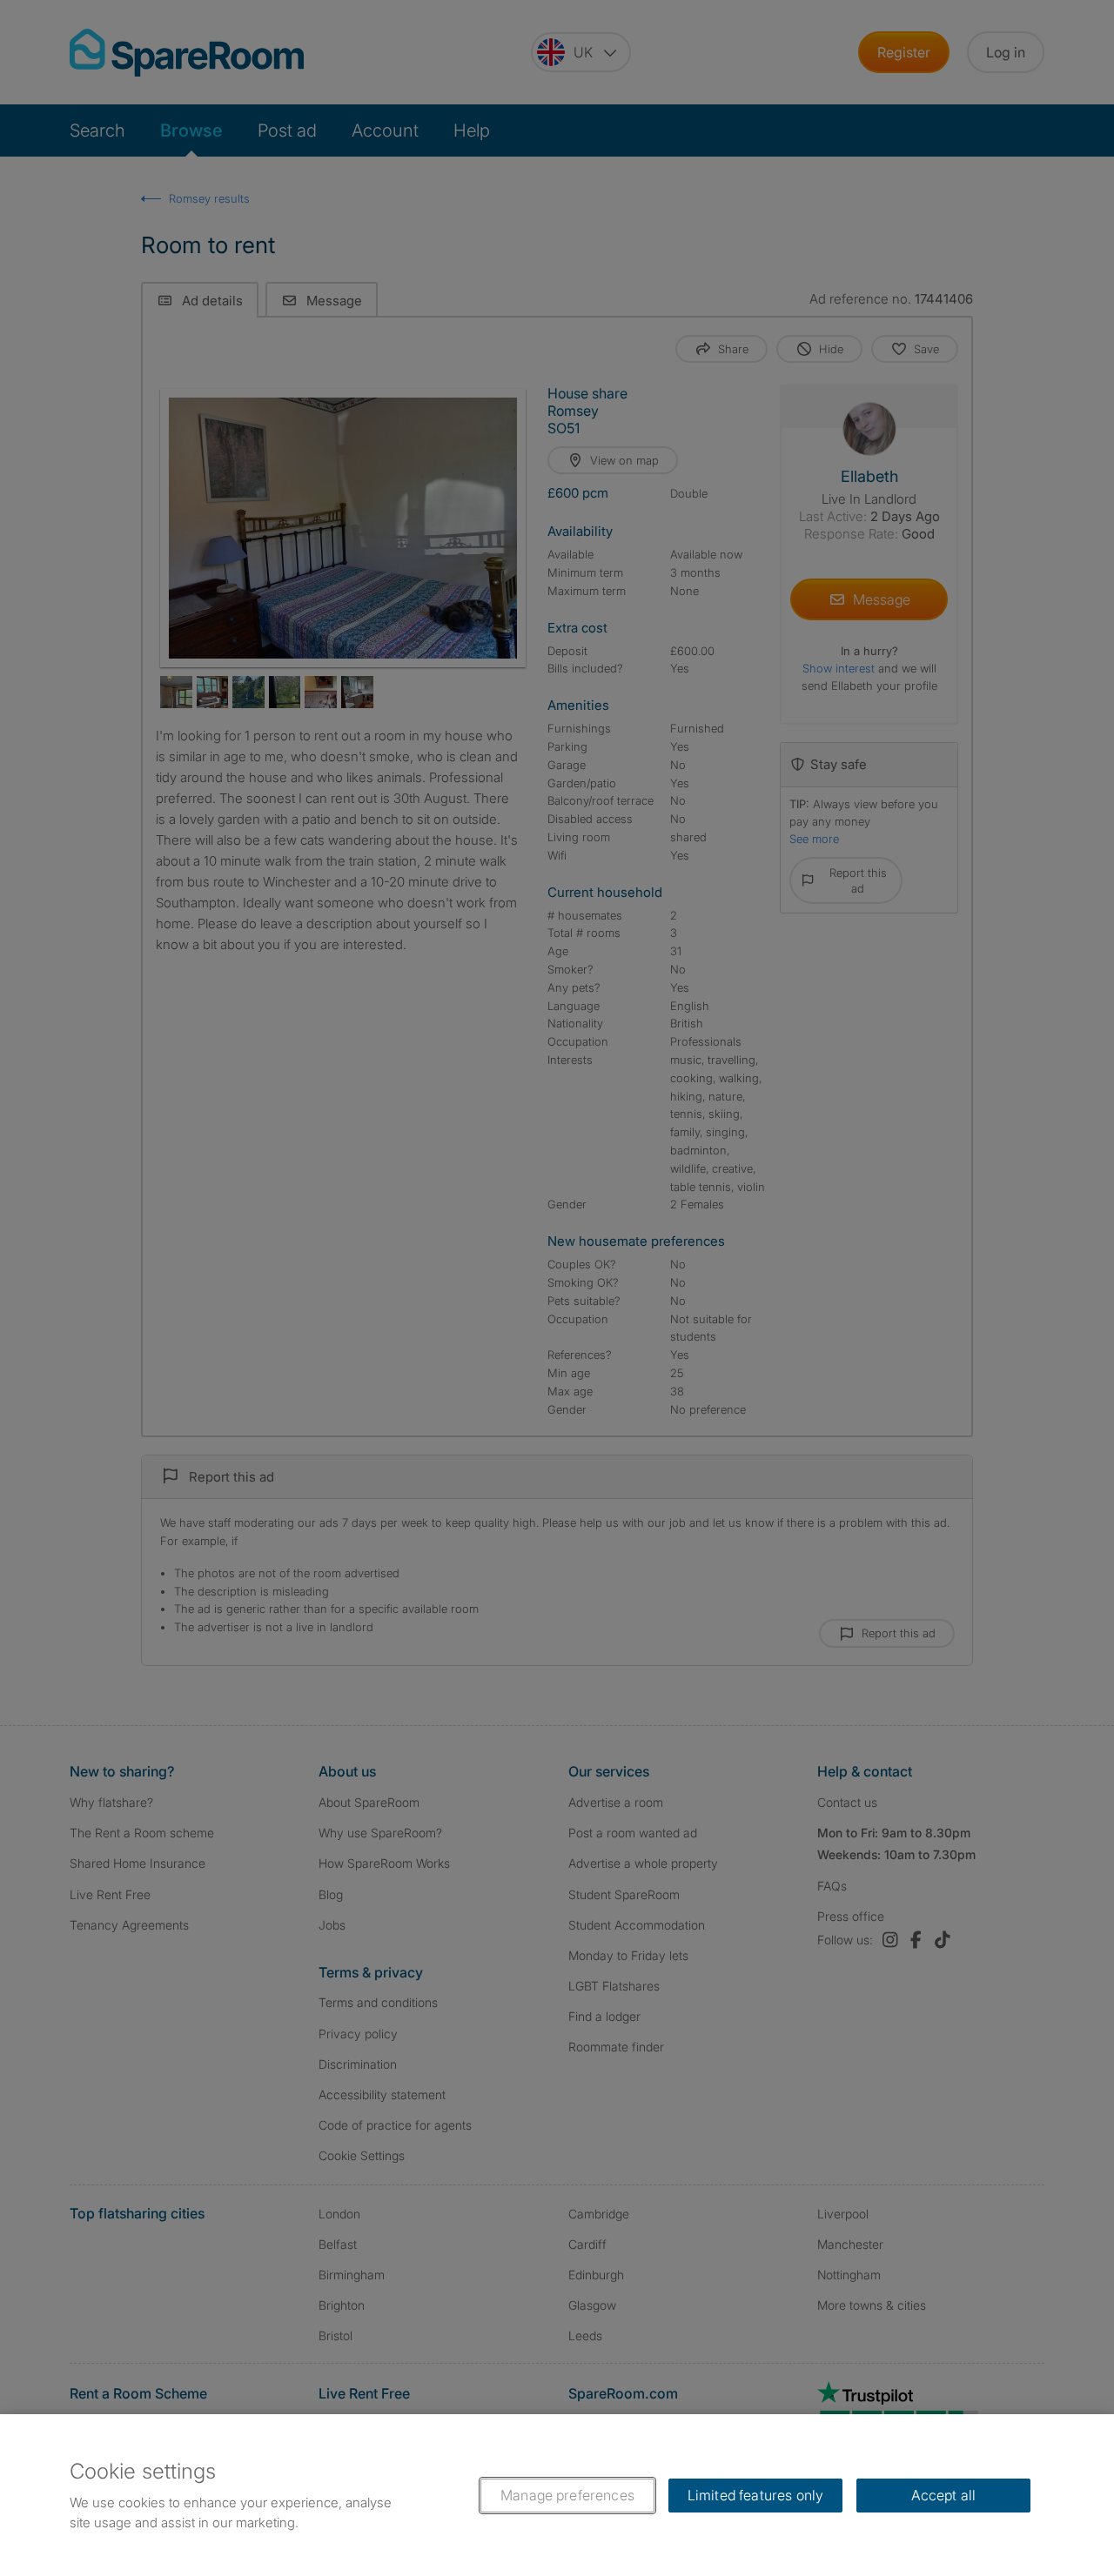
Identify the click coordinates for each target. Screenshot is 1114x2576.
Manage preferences (567, 2495)
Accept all (944, 2495)
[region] (557, 2495)
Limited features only (755, 2495)
